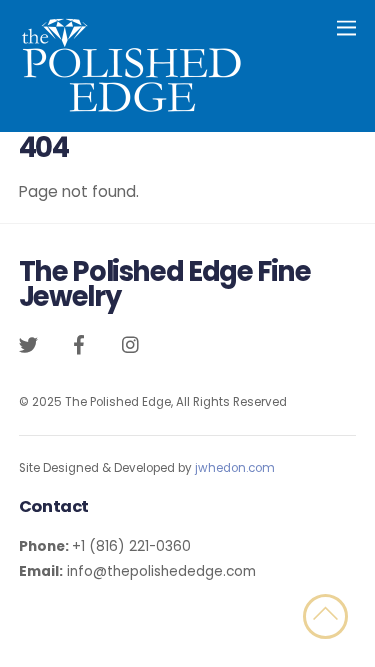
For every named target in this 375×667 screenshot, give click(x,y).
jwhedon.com (235, 468)
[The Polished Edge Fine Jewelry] (131, 106)
